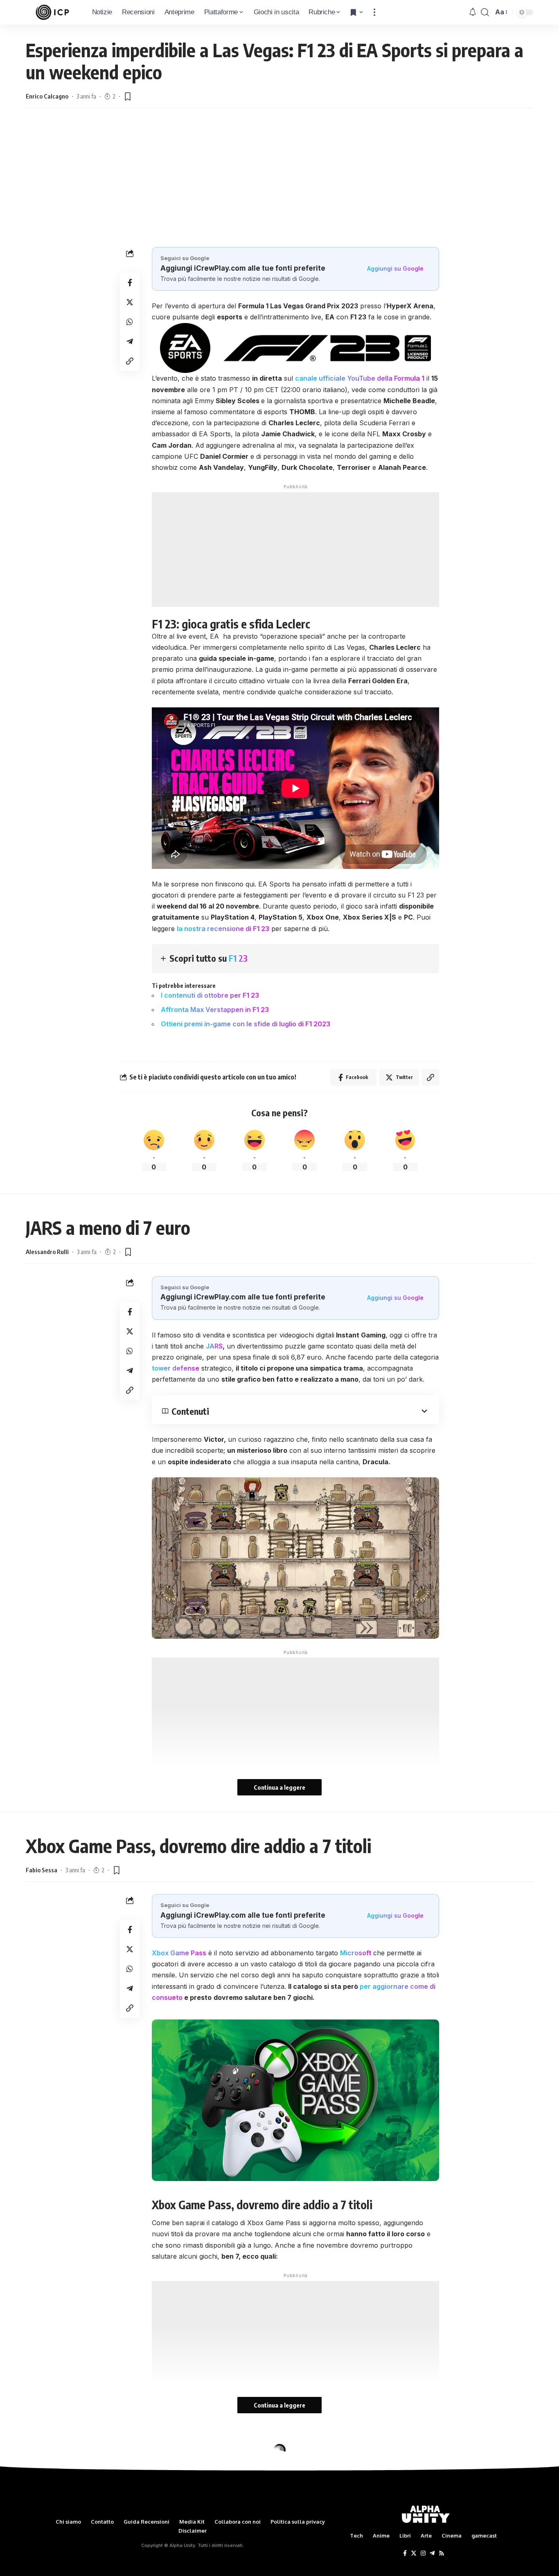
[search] (485, 12)
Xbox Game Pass (179, 1953)
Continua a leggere (279, 1787)
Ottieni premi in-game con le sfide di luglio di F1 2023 (246, 1024)
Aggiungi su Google (395, 268)
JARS (214, 1346)
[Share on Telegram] (130, 341)
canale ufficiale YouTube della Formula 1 (360, 378)
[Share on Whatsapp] (130, 322)
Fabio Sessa (42, 1870)
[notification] (473, 12)
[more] (374, 12)
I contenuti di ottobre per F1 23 (210, 995)
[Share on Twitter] (130, 302)
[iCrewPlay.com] (52, 12)
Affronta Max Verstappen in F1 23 (215, 1010)
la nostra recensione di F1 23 (223, 929)
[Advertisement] (279, 186)
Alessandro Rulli (47, 1252)
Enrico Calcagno (47, 96)
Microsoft (356, 1953)
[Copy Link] (130, 361)
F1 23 (238, 958)
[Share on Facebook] (130, 283)
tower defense (176, 1368)
